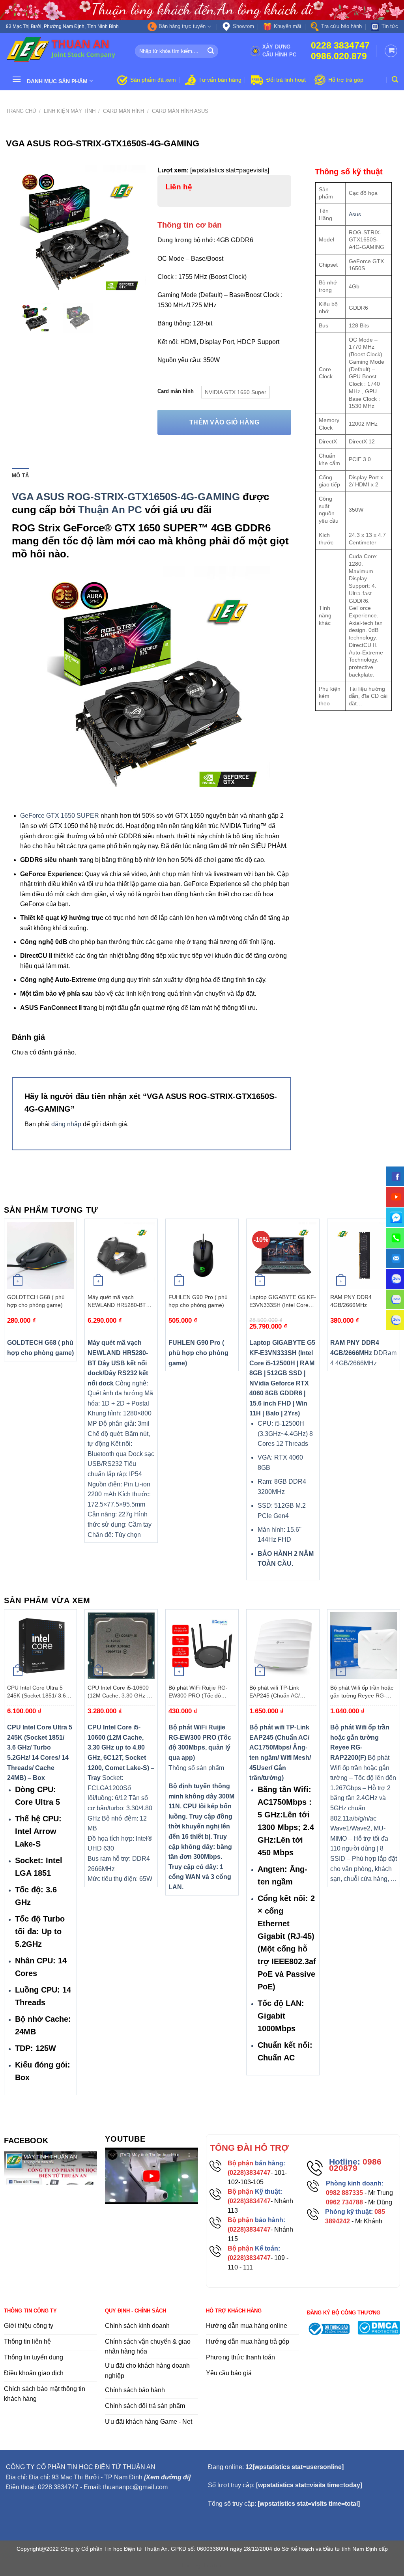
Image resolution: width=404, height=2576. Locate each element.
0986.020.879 (339, 56)
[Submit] (211, 51)
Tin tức (390, 26)
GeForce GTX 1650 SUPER (60, 816)
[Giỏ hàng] (391, 51)
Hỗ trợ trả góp (346, 80)
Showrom (243, 26)
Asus (355, 214)
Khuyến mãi (287, 26)
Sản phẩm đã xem (153, 80)
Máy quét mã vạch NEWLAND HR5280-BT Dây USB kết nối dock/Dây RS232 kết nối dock (120, 1301)
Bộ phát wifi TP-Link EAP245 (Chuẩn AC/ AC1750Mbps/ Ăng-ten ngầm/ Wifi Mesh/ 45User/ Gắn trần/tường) (282, 1692)
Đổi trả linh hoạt (286, 80)
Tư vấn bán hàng (220, 80)
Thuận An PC (110, 510)
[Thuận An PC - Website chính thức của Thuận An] (65, 51)
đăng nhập (66, 1124)
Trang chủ (21, 111)
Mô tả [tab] (20, 476)
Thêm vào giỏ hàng (224, 422)
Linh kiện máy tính (70, 111)
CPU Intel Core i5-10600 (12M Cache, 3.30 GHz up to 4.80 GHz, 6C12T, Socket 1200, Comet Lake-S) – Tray (121, 1692)
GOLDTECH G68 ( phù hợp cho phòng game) (36, 1301)
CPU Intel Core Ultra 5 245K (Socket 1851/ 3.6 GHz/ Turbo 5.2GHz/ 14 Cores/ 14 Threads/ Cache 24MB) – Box (40, 1692)
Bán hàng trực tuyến (182, 26)
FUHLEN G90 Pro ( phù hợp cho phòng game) (198, 1301)
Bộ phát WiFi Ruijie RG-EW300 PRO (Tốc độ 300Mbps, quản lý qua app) (198, 1692)
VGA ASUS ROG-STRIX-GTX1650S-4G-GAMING (126, 497)
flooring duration (202, 2565)
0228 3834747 (340, 46)
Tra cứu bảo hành (341, 26)
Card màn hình (123, 111)
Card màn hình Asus (180, 111)
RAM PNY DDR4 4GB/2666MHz (351, 1301)
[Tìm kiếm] (395, 79)
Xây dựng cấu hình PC (280, 51)
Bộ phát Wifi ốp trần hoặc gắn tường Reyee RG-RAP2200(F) (362, 1692)
